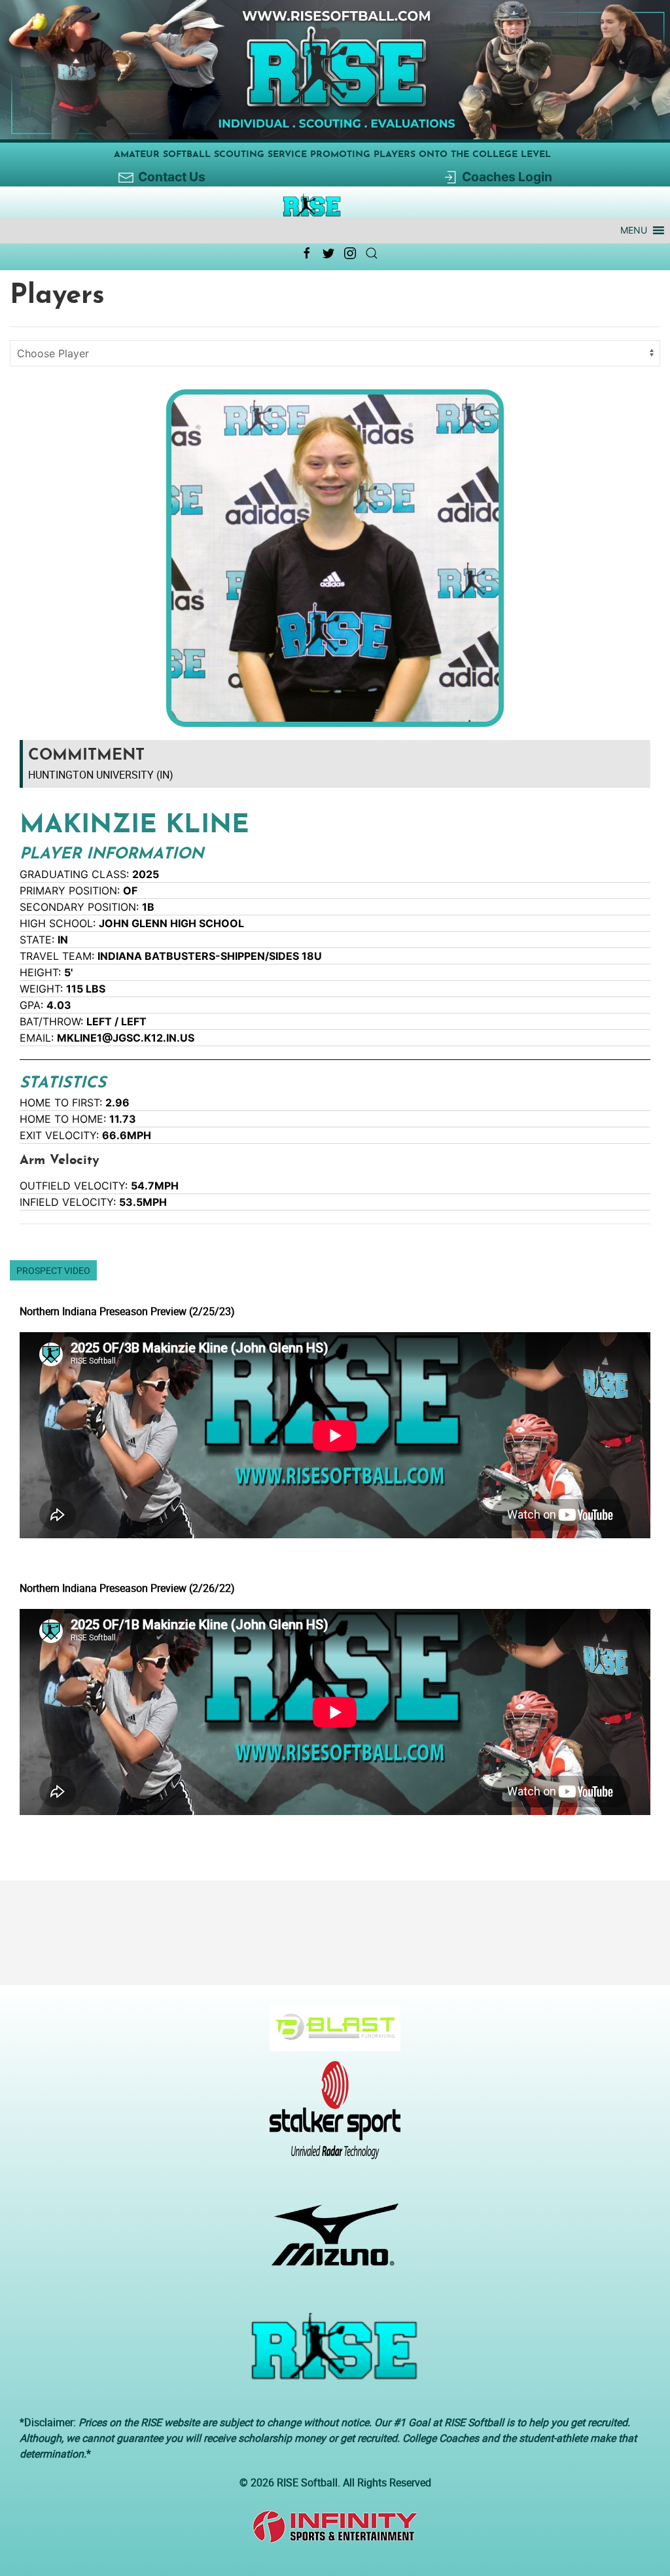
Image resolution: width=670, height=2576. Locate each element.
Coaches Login (507, 177)
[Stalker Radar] (330, 2117)
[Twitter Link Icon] (328, 253)
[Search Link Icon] (372, 253)
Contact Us (172, 177)
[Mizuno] (330, 2241)
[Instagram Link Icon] (350, 253)
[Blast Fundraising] (330, 2034)
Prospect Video (53, 1270)
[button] (634, 230)
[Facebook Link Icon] (307, 253)
